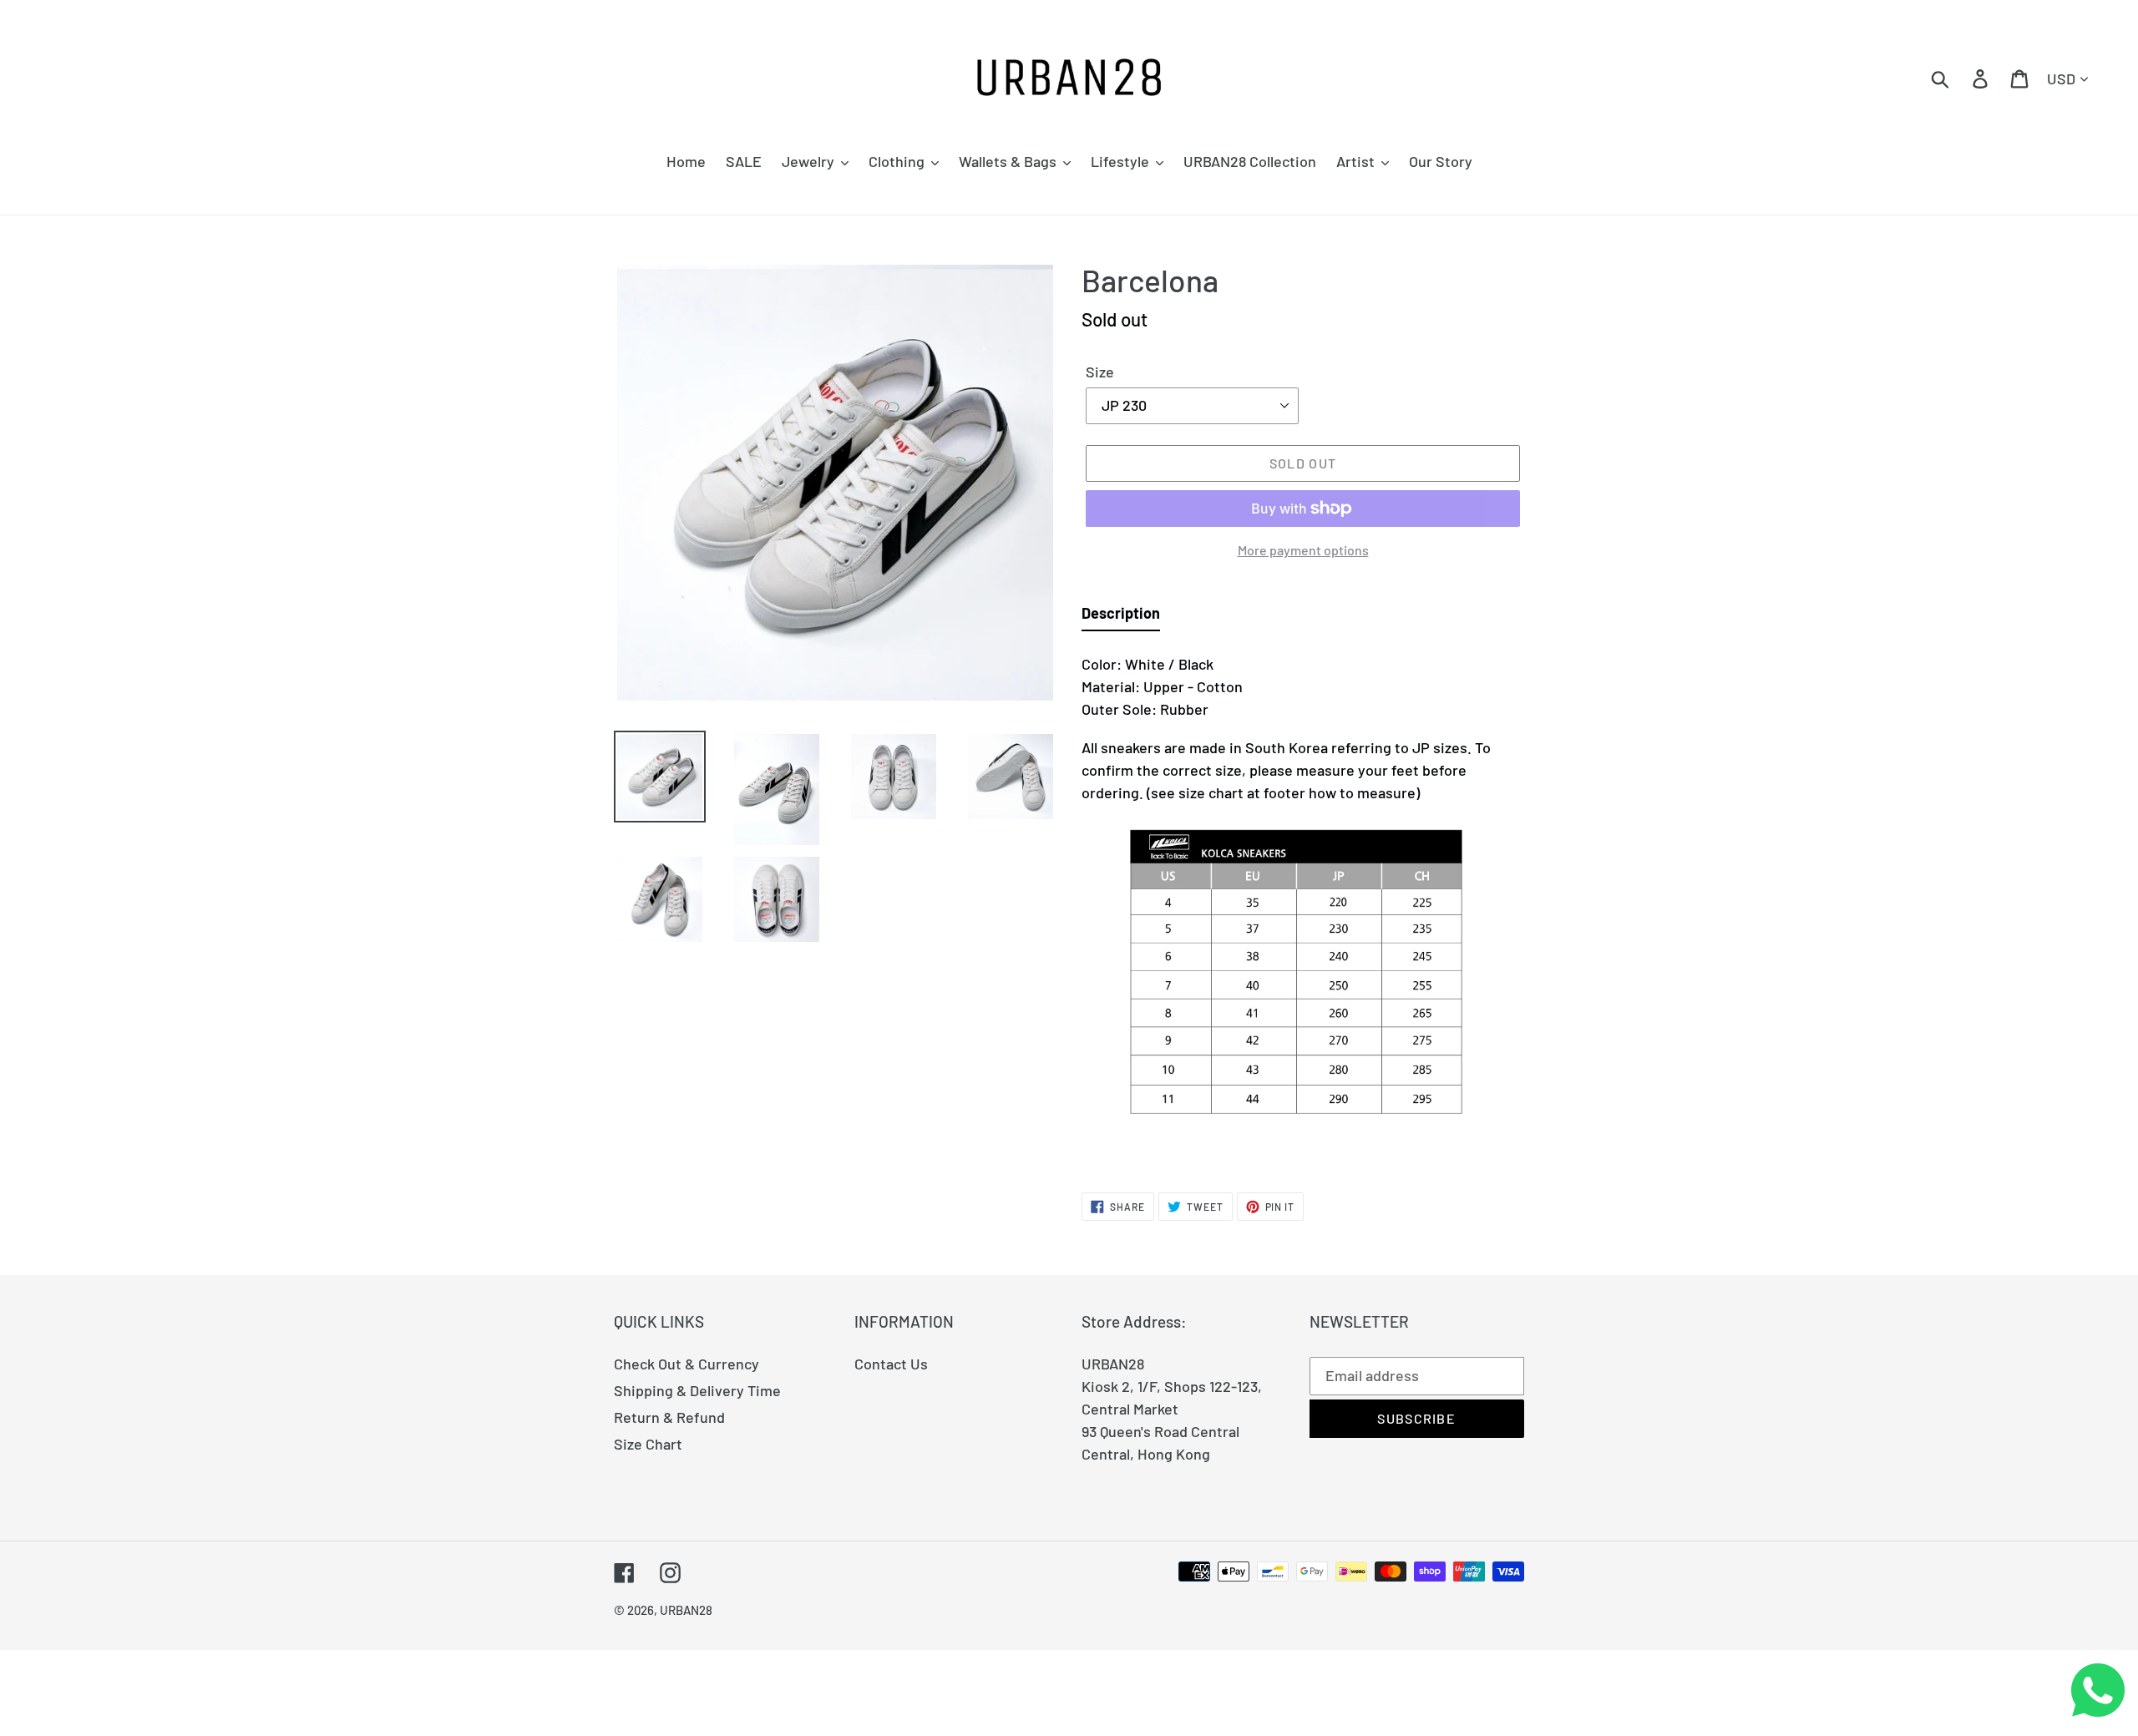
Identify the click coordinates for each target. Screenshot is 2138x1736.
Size (1100, 372)
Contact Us (891, 1364)
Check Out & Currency (686, 1364)
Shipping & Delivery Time (697, 1390)
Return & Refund (669, 1417)
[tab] (1121, 617)
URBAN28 (686, 1610)
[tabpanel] (1303, 903)
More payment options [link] (1303, 550)
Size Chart (648, 1444)
